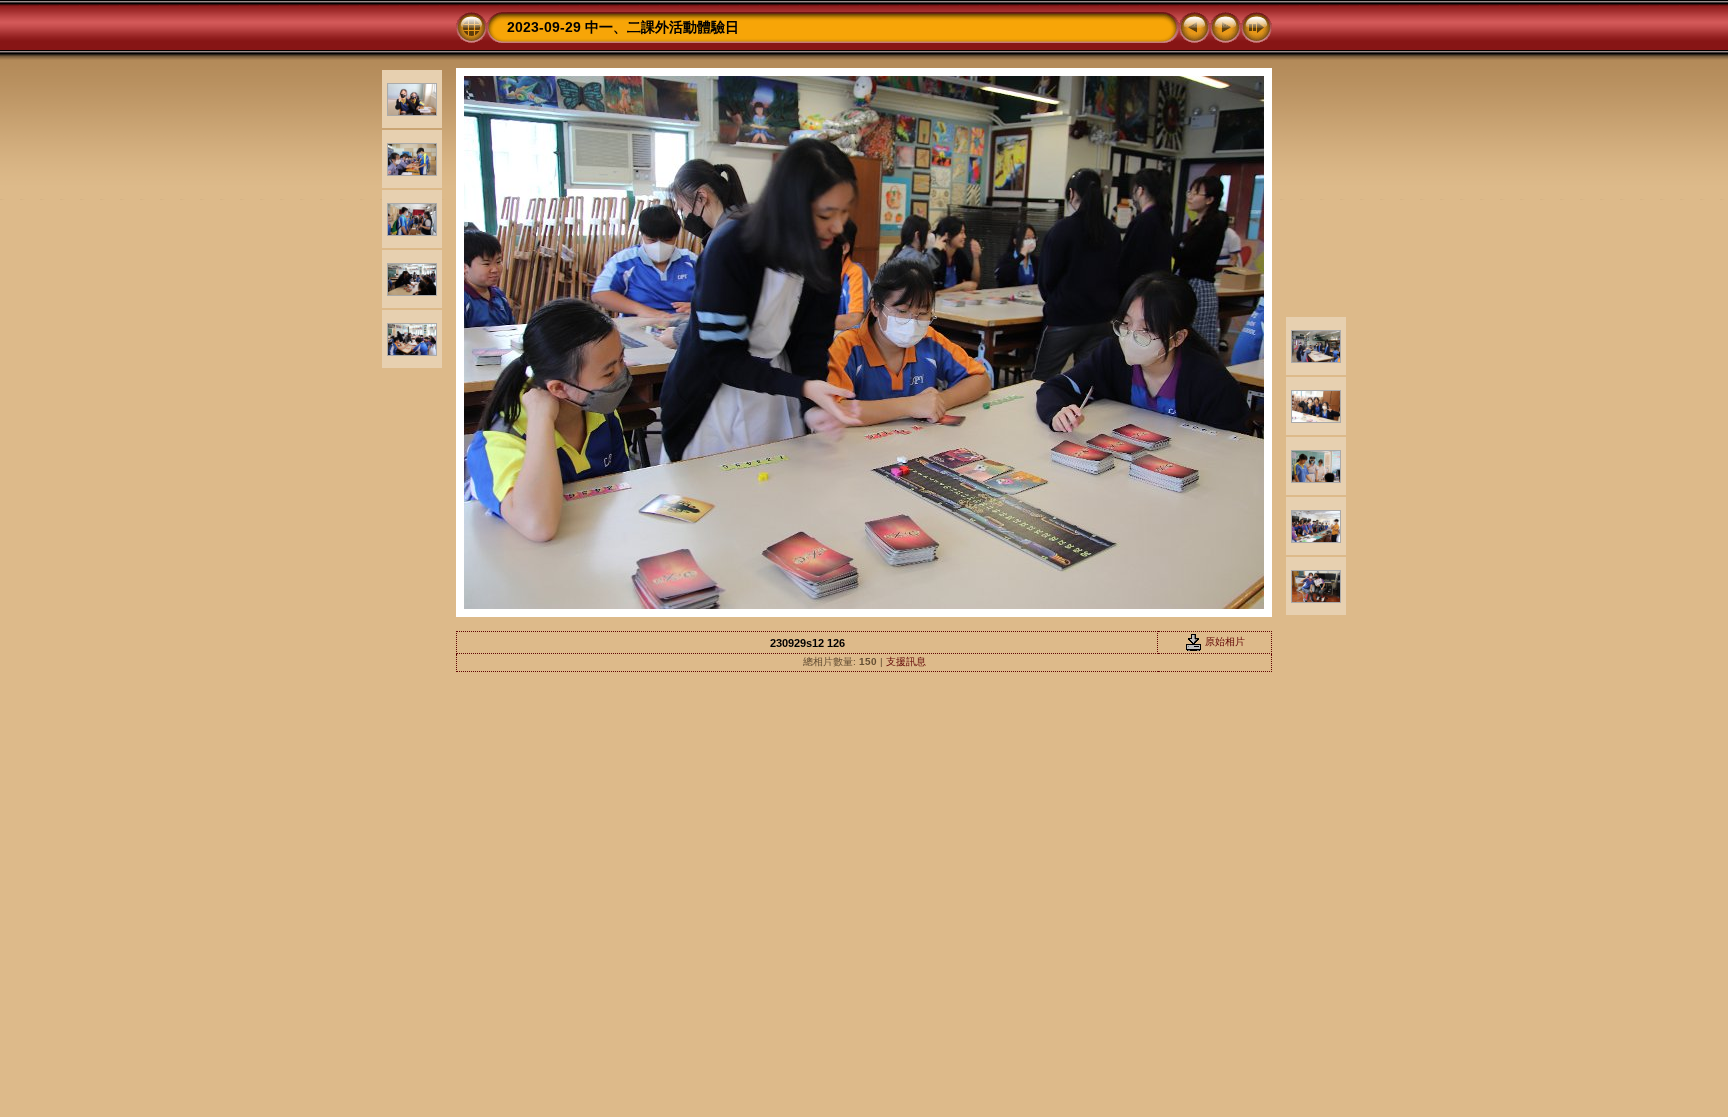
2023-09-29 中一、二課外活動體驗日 (623, 27)
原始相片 (1223, 641)
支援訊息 (906, 661)
